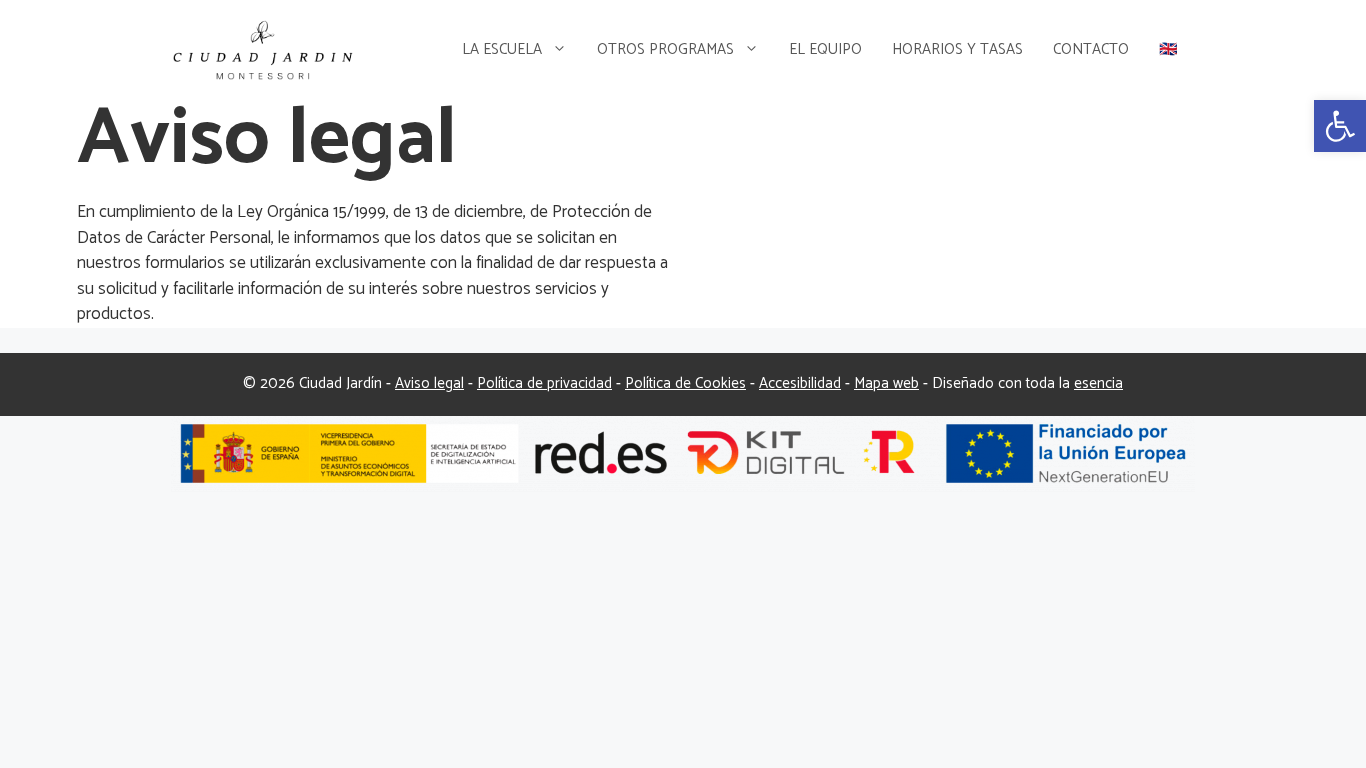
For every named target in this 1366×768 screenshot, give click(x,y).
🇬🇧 (1168, 49)
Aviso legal (429, 383)
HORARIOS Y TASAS (957, 49)
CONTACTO (1091, 49)
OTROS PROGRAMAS (665, 49)
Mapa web (886, 383)
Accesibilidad (800, 383)
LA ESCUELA (502, 49)
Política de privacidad (544, 383)
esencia (1098, 383)
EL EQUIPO (825, 49)
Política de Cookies (685, 383)
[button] (1340, 126)
